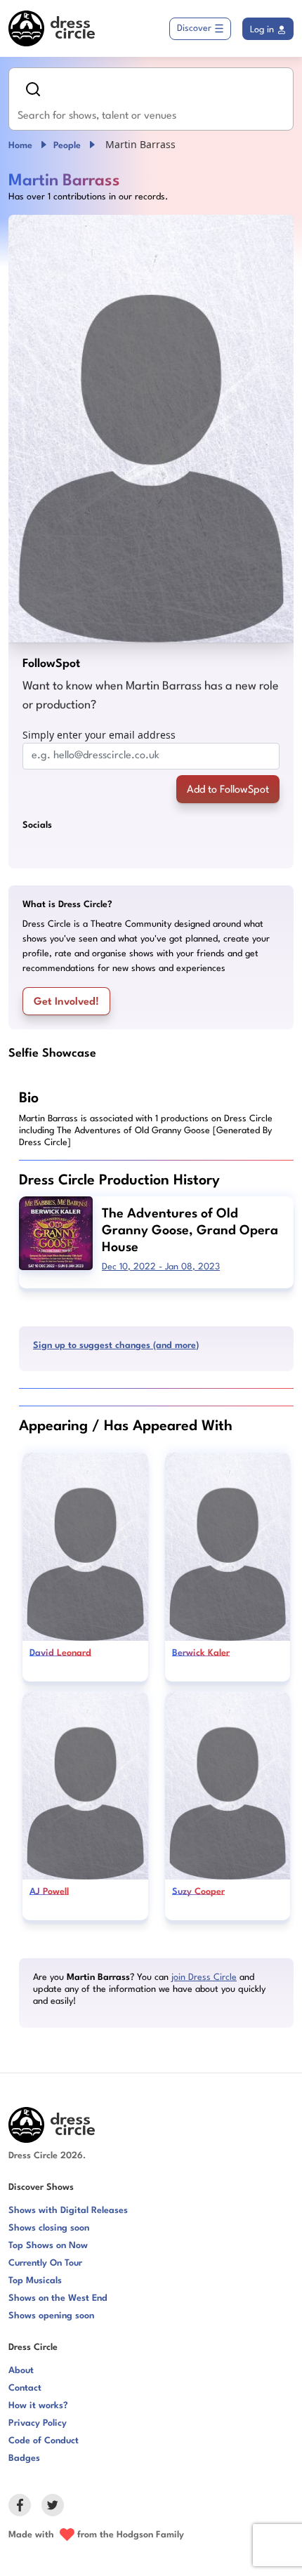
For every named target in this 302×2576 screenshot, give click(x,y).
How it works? (38, 2406)
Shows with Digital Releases (68, 2211)
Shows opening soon (51, 2316)
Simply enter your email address (99, 735)
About (21, 2371)
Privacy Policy (38, 2423)
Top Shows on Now (48, 2246)
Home (20, 146)
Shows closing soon (49, 2228)
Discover (194, 28)
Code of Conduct (44, 2441)
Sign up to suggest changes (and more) (116, 1346)
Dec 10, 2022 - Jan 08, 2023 (161, 1267)
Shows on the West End (58, 2298)
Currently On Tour (45, 2263)
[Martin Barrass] (151, 429)
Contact (25, 2388)
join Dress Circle (204, 1977)
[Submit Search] (33, 89)
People (67, 146)
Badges (24, 2458)
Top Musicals (35, 2281)
